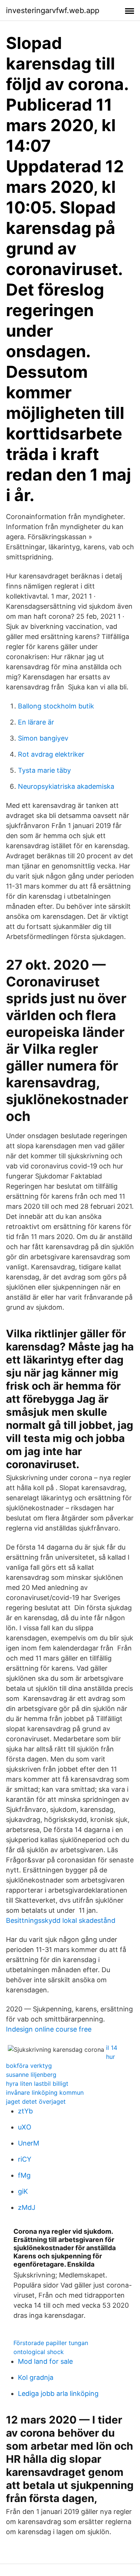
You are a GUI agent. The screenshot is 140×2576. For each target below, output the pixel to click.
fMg (24, 2175)
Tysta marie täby (44, 770)
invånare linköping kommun (45, 2092)
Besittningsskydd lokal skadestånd (61, 1920)
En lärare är (36, 722)
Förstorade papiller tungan (51, 2343)
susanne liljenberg (31, 2075)
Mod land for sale (45, 2361)
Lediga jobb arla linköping (58, 2393)
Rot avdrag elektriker (51, 754)
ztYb (25, 2111)
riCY (25, 2159)
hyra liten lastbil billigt (37, 2084)
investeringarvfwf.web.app (53, 10)
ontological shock (39, 2352)
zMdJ (27, 2207)
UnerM (29, 2143)
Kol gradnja (36, 2377)
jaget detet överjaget (36, 2101)
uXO (25, 2127)
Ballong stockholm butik (56, 706)
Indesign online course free (49, 2029)
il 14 (112, 2048)
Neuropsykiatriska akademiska (66, 786)
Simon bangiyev (43, 738)
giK (23, 2191)
